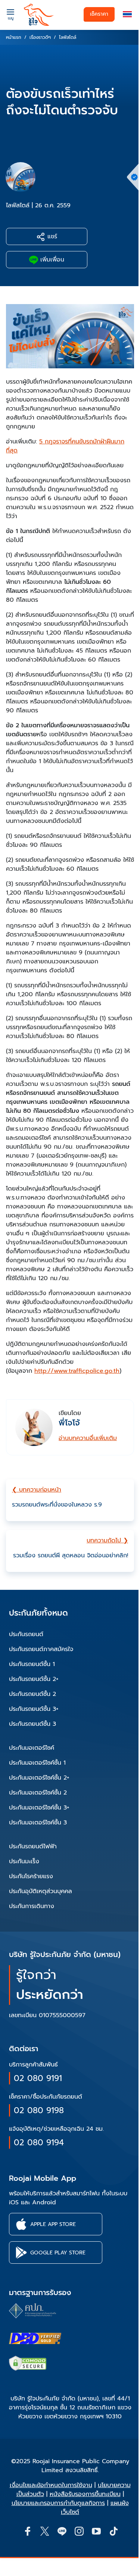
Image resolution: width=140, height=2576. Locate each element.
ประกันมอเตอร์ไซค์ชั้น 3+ (39, 1808)
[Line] (62, 2531)
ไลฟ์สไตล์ (18, 205)
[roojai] (39, 15)
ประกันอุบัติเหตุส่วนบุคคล (41, 1891)
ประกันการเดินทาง (32, 1906)
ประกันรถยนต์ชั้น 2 (32, 1694)
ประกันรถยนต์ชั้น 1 (32, 1664)
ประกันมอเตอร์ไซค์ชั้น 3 (38, 1823)
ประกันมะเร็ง (24, 1861)
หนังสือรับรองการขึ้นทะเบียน (85, 2494)
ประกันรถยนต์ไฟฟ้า (33, 1846)
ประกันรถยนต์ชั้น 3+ (34, 1709)
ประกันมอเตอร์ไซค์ (32, 1748)
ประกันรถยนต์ (26, 1634)
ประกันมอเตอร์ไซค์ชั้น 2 (38, 1793)
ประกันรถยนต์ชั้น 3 (32, 1724)
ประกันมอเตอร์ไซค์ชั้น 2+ (39, 1778)
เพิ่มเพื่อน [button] (51, 260)
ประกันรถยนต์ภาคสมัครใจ (41, 1649)
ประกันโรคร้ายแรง (31, 1876)
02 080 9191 (38, 2078)
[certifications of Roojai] (35, 2338)
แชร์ (51, 236)
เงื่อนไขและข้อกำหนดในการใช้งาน (51, 2485)
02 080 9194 (39, 2142)
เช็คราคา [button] (99, 14)
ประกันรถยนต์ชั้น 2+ (34, 1679)
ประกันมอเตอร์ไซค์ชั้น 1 (37, 1763)
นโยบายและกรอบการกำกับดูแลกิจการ (58, 2503)
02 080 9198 (39, 2110)
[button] (127, 14)
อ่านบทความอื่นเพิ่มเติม (88, 1438)
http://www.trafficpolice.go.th (77, 1371)
